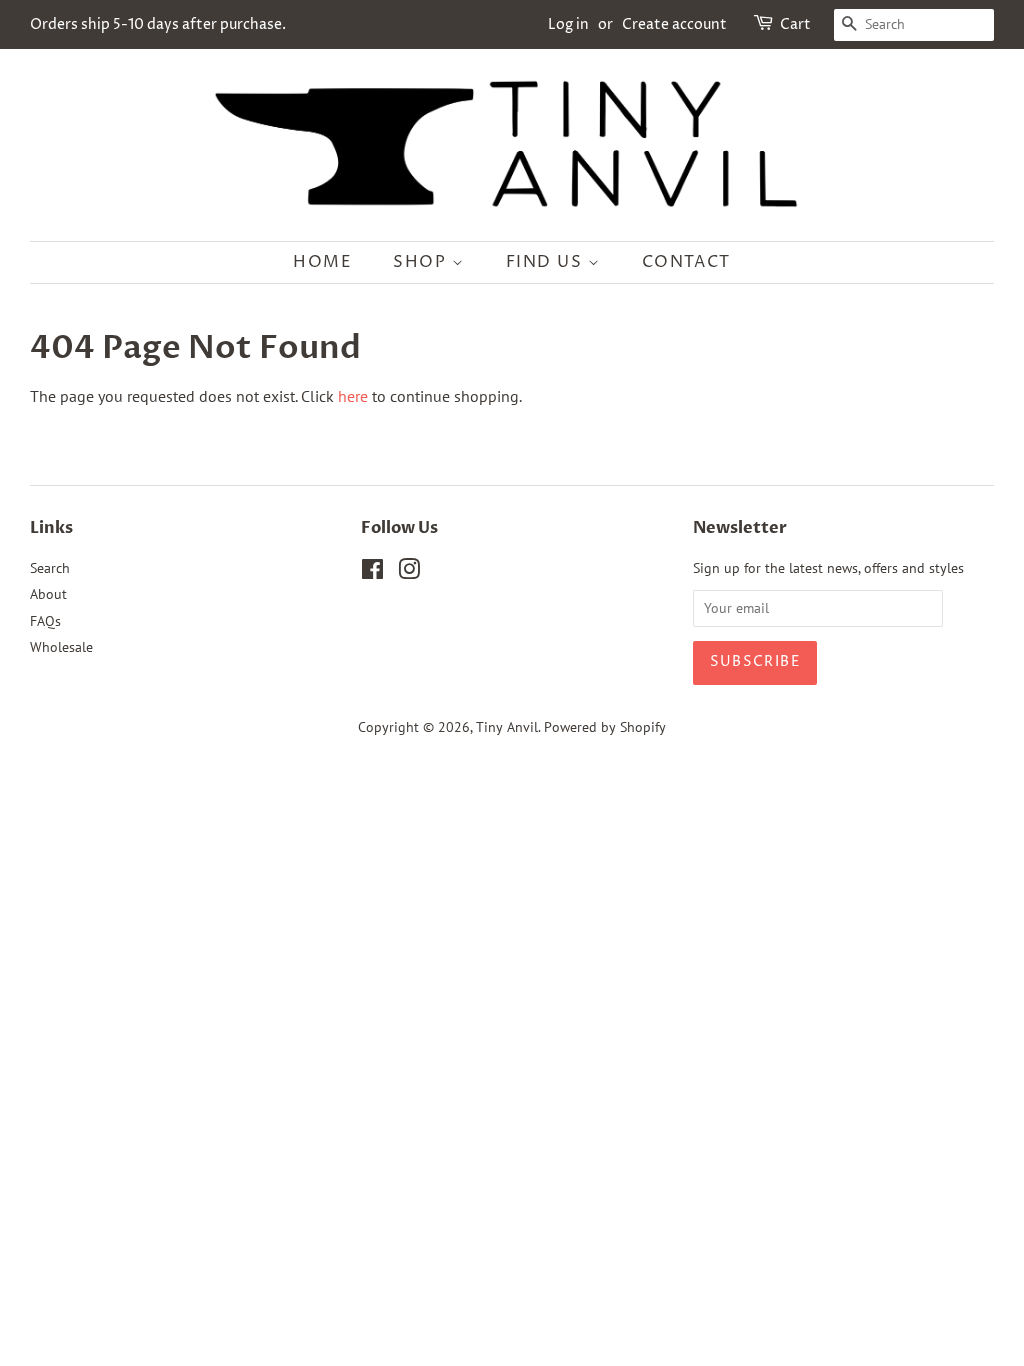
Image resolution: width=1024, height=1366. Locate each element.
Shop (422, 262)
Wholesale (61, 647)
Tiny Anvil (507, 727)
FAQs (45, 621)
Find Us (547, 262)
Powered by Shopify (605, 727)
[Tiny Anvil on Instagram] (409, 573)
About (48, 594)
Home (322, 262)
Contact (686, 262)
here (353, 396)
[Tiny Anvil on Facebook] (372, 573)
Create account (674, 24)
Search (50, 568)
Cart (795, 24)
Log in (568, 24)
